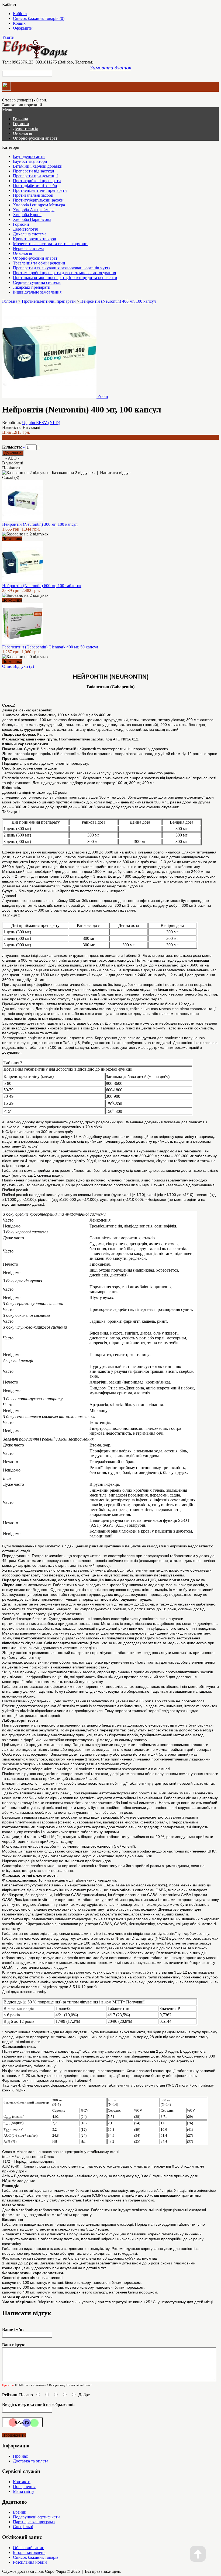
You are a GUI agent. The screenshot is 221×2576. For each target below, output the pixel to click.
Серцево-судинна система (37, 282)
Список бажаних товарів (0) (39, 18)
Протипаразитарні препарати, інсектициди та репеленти (65, 278)
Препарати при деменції (35, 176)
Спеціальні (23, 2527)
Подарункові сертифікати (36, 2517)
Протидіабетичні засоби (35, 186)
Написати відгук (115, 473)
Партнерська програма (34, 2522)
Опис (7, 666)
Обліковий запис (28, 2548)
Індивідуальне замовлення (37, 292)
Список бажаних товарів (36, 2557)
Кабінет (20, 14)
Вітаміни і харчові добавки (38, 166)
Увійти (8, 37)
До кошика (12, 539)
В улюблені (13, 463)
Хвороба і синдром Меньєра (39, 205)
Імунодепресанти (29, 156)
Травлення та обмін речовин (39, 263)
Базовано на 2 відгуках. (73, 473)
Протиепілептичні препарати (40, 190)
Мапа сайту (24, 2491)
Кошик (19, 23)
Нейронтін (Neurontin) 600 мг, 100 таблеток (42, 586)
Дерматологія (25, 128)
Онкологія (22, 133)
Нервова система (29, 248)
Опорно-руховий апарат (35, 138)
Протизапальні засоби (33, 195)
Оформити (23, 28)
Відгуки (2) (24, 666)
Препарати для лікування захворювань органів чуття (62, 268)
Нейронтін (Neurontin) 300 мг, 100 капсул (40, 524)
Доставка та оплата (31, 2461)
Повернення (24, 2487)
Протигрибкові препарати (37, 181)
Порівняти (12, 468)
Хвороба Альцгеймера (34, 210)
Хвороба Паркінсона (32, 219)
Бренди (20, 2512)
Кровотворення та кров (34, 239)
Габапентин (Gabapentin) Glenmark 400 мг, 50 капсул (50, 647)
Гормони (21, 124)
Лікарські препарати (32, 287)
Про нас (20, 2456)
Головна (10, 301)
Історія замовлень (29, 2552)
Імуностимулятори (30, 161)
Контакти (22, 2482)
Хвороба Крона (27, 215)
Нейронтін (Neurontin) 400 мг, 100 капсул (118, 301)
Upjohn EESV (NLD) (41, 423)
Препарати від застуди (34, 171)
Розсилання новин (30, 2562)
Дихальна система (30, 234)
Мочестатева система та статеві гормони (50, 244)
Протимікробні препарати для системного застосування (64, 273)
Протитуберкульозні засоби (38, 200)
